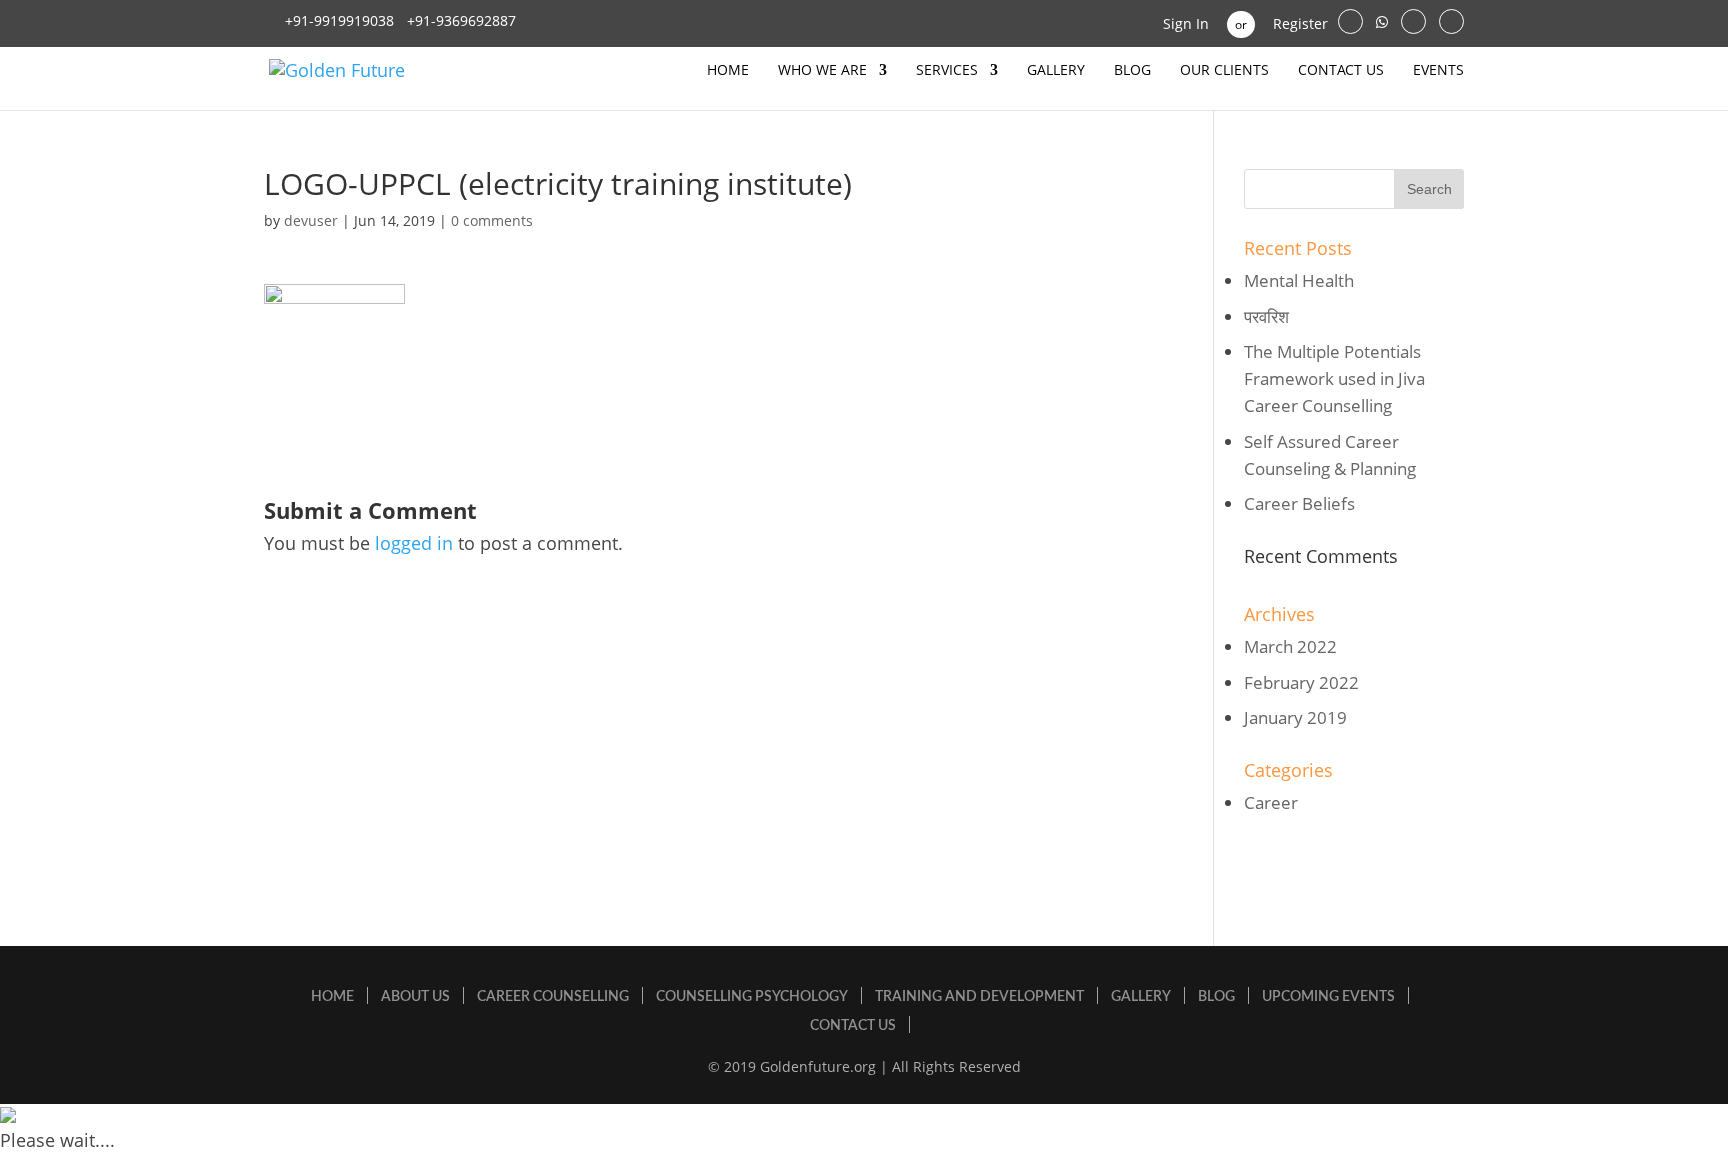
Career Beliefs (1299, 503)
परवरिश (1266, 316)
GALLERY (1056, 71)
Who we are (822, 71)
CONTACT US (1341, 71)
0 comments (492, 220)
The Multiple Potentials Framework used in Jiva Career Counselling (1334, 378)
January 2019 (1295, 717)
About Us (415, 997)
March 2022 (1290, 646)
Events (1438, 71)
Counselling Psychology (752, 997)
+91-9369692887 (459, 20)
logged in (414, 543)
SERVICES (947, 71)
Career (1271, 802)
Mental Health (1299, 280)
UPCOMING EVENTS (1328, 997)
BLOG (1132, 71)
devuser (311, 220)
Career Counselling (553, 997)
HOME (728, 71)
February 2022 (1301, 682)
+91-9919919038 (339, 20)
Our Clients (1224, 71)
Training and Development (979, 997)
